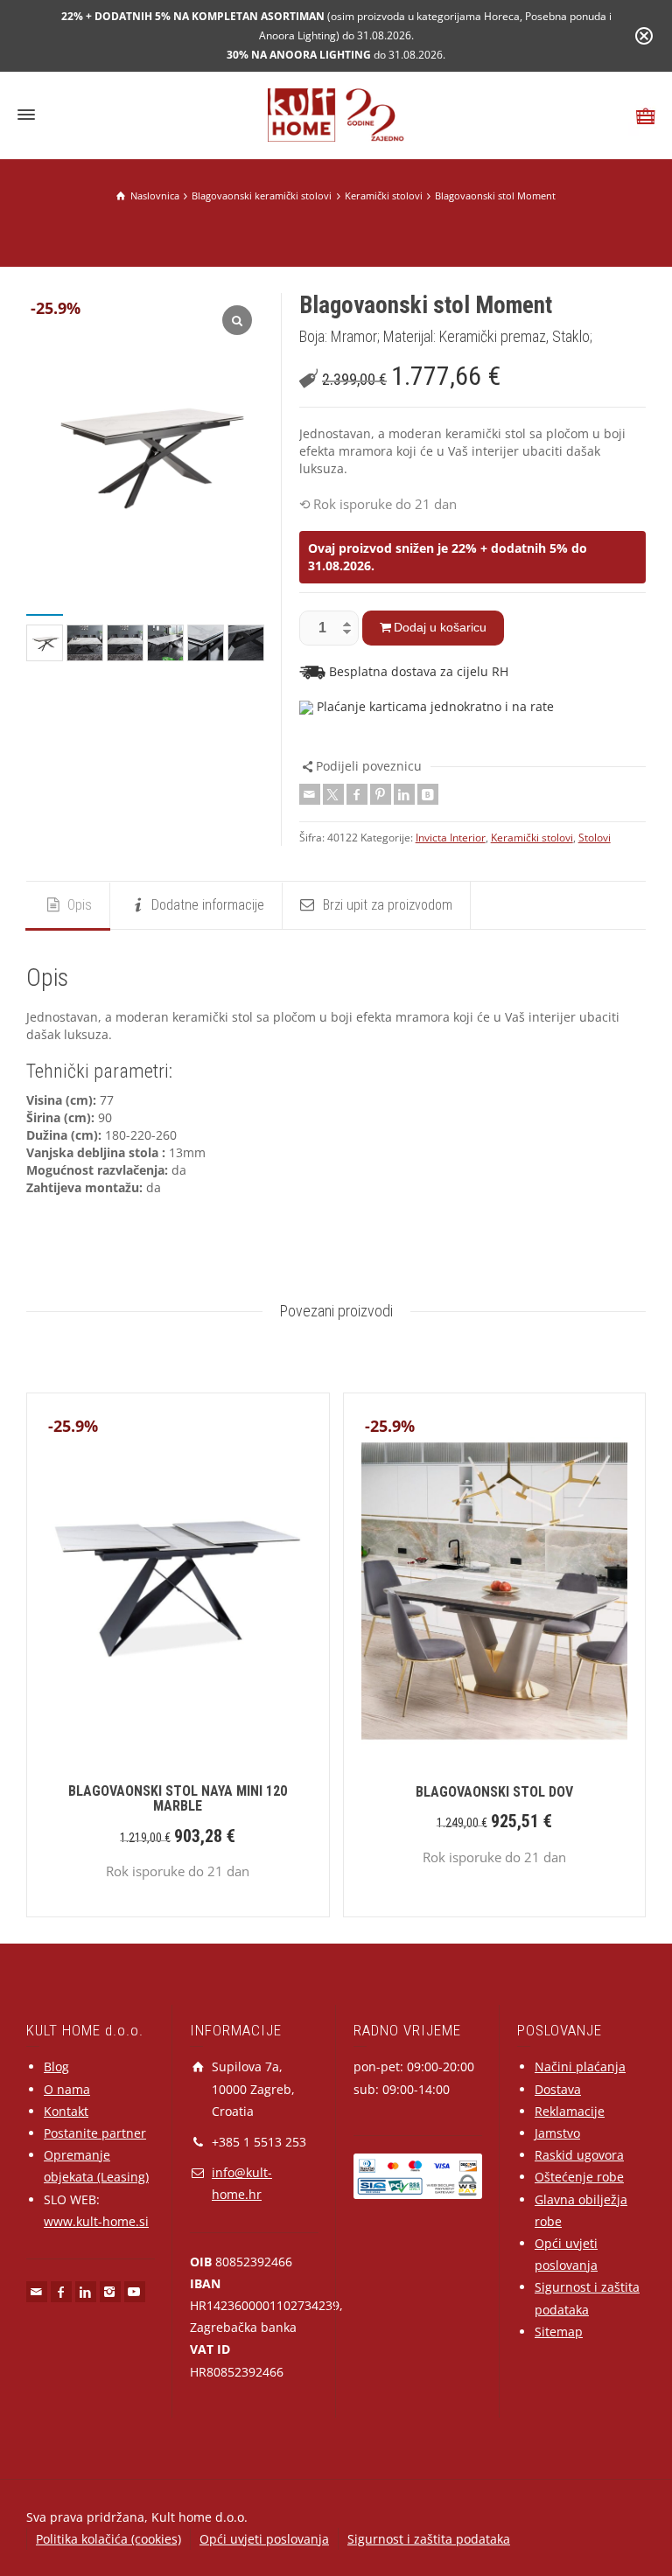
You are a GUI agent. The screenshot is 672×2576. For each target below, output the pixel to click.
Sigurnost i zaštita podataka (429, 2539)
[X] (333, 794)
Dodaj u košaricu (440, 627)
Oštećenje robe (579, 2177)
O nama (67, 2089)
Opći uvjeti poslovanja (264, 2539)
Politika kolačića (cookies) (108, 2539)
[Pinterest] (381, 794)
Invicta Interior (451, 838)
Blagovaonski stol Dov (494, 1792)
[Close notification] (644, 36)
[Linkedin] (404, 794)
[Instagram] (110, 2292)
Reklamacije (570, 2111)
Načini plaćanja (580, 2066)
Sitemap (559, 2332)
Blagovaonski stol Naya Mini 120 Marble (178, 1799)
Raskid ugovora (579, 2155)
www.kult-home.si (96, 2221)
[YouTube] (135, 2292)
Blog (56, 2066)
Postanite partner (95, 2133)
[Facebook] (357, 794)
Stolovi (595, 838)
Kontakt (66, 2111)
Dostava (558, 2089)
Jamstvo (557, 2133)
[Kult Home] (336, 113)
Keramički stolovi (532, 838)
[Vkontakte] (428, 794)
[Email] (310, 794)
